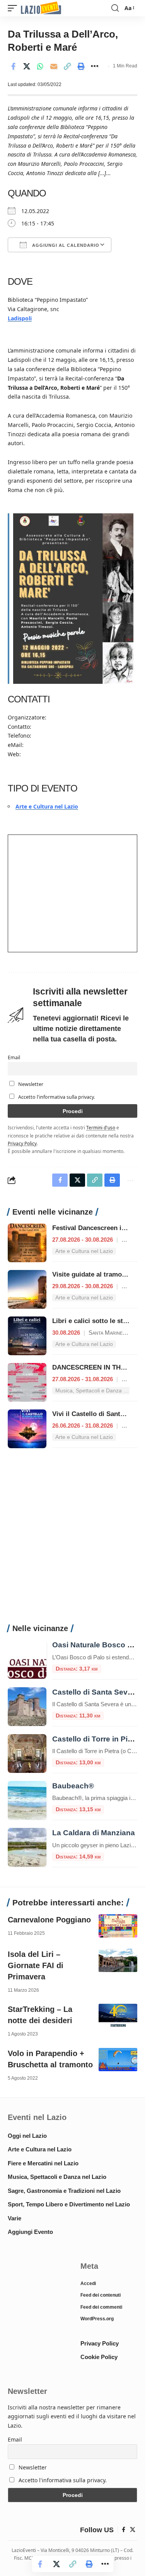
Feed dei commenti (101, 2307)
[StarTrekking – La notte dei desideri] (118, 2015)
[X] (133, 2530)
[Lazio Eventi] (41, 8)
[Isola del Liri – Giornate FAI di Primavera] (118, 1960)
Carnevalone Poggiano (49, 1920)
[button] (14, 8)
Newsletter (30, 1084)
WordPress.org (97, 2319)
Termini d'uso (101, 1127)
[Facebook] (124, 2530)
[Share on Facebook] (13, 66)
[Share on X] (27, 66)
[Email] (54, 66)
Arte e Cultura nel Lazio (47, 806)
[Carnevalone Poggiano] (118, 1926)
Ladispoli (20, 318)
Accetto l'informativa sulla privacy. (56, 1097)
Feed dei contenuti (101, 2295)
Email (14, 1057)
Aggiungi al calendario (65, 245)
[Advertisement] (72, 1540)
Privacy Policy (22, 1143)
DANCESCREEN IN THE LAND (98, 1367)
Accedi (88, 2283)
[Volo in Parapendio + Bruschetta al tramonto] (118, 2060)
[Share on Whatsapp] (40, 66)
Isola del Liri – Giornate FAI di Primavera (36, 1965)
